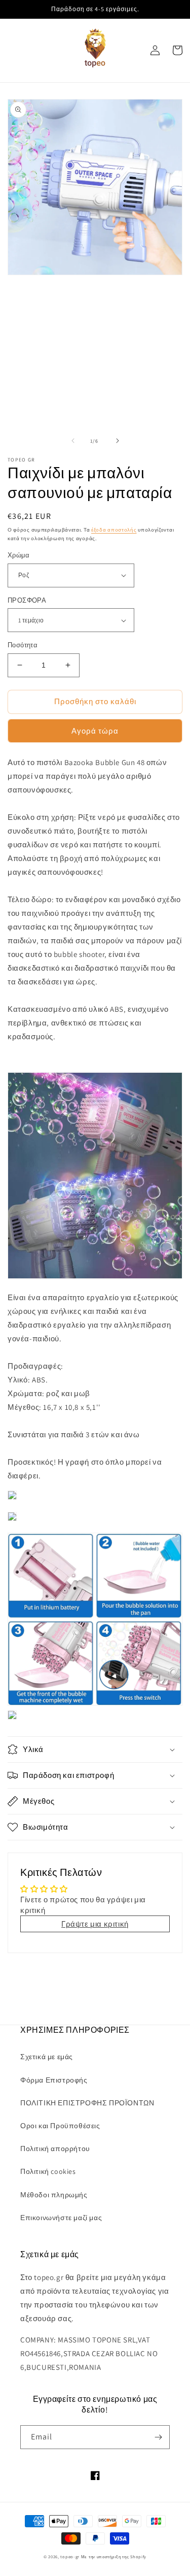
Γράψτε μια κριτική (95, 1924)
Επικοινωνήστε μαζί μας (61, 2218)
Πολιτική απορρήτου (55, 2149)
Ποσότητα (23, 645)
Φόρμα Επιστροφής (54, 2080)
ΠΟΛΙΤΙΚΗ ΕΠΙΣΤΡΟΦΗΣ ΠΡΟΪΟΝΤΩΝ (87, 2103)
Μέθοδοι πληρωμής (54, 2195)
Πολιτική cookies (48, 2171)
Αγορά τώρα (95, 731)
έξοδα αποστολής (114, 530)
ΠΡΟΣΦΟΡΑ (27, 600)
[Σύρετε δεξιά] (118, 441)
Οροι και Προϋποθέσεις (60, 2126)
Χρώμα (18, 555)
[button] (95, 1749)
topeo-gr (70, 2556)
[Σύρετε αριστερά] (73, 441)
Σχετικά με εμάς (47, 2057)
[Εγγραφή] (158, 2437)
